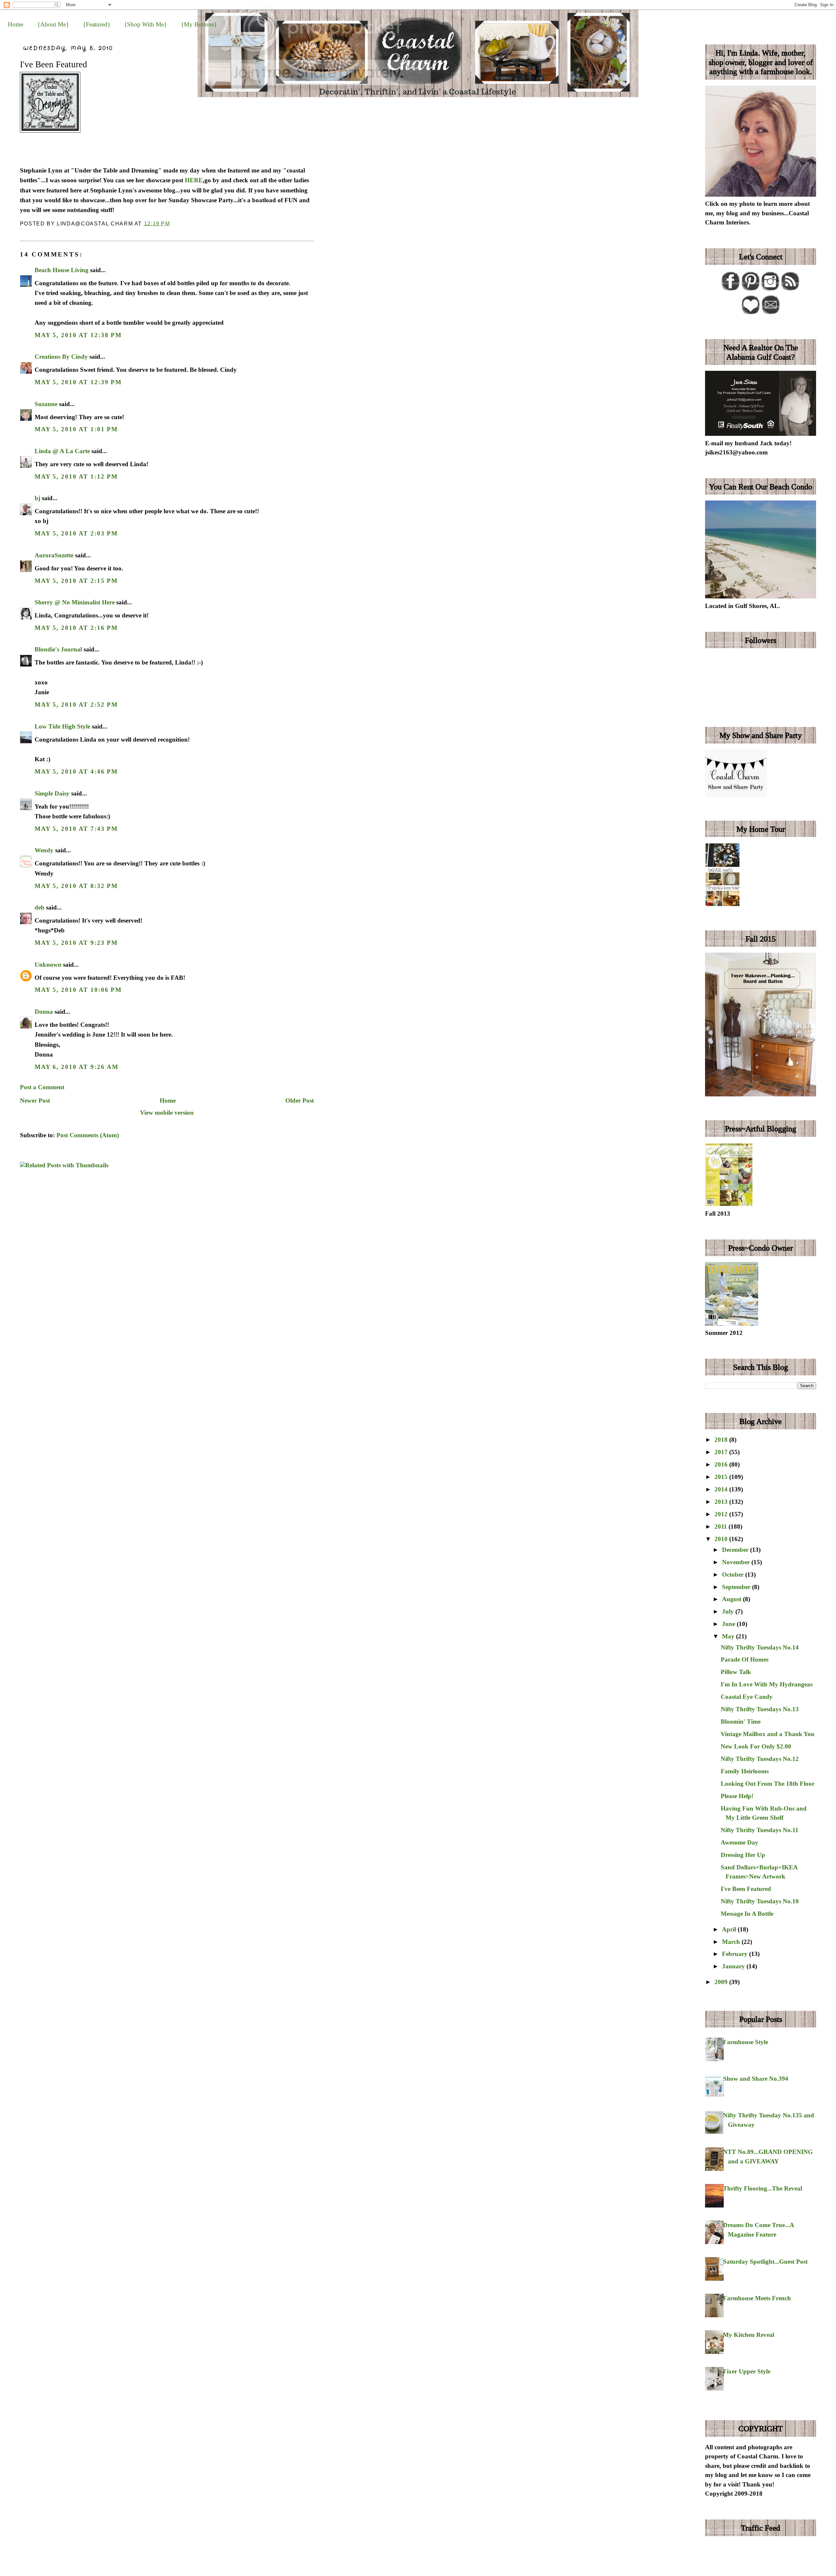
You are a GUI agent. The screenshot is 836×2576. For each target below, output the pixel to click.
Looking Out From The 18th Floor (768, 1784)
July (729, 1611)
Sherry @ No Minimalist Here (75, 602)
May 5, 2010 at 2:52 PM (76, 705)
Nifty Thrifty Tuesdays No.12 (760, 1759)
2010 (722, 1539)
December (736, 1550)
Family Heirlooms (745, 1771)
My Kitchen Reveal (749, 2335)
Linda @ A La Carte (62, 451)
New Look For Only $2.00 (756, 1746)
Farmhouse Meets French (757, 2298)
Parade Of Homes (745, 1659)
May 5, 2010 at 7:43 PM (76, 829)
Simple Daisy (52, 793)
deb (40, 907)
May (729, 1636)
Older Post (300, 1100)
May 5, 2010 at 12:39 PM (78, 382)
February (736, 1954)
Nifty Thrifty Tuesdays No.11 (760, 1830)
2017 (722, 1452)
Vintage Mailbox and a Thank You (768, 1734)
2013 (722, 1502)
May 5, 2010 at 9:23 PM (76, 943)
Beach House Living (62, 270)
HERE (194, 180)
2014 (722, 1489)
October (734, 1575)
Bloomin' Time (741, 1722)
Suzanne (46, 404)
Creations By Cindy (61, 357)
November (737, 1562)
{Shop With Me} (145, 24)
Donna (44, 1012)
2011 (722, 1526)
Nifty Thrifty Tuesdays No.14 (760, 1647)
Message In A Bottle (747, 1914)
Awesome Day (740, 1842)
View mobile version (167, 1113)
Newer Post (35, 1100)
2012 (722, 1514)
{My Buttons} (199, 24)
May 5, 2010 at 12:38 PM (78, 335)
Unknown (48, 965)
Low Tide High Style (62, 726)
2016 (722, 1464)
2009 (722, 1982)
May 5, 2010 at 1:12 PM (76, 476)
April (730, 1929)
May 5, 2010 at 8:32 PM (76, 886)
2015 (722, 1477)
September (737, 1587)
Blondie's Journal (58, 649)
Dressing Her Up (743, 1855)
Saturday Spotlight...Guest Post (765, 2262)
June (729, 1624)
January (734, 1966)
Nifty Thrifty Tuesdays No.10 (760, 1901)
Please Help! (737, 1796)
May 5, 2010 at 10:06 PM (78, 990)
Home (16, 24)
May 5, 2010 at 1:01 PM (76, 429)
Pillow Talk (736, 1672)
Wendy (44, 850)
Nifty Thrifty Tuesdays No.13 (760, 1709)
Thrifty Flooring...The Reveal (763, 2188)
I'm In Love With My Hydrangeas (767, 1684)
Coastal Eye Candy (747, 1697)
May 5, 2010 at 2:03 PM (76, 533)
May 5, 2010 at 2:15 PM (76, 581)
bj (37, 498)
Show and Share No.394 (756, 2079)
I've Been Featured (54, 64)
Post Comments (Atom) (88, 1135)
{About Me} (53, 24)
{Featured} (97, 24)
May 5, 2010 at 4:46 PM (76, 771)
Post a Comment (42, 1087)
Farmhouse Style (746, 2042)
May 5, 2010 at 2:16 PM (76, 628)
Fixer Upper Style (747, 2371)
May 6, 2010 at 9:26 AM (77, 1067)
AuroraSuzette (54, 555)
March (732, 1942)
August (732, 1599)
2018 (722, 1440)
